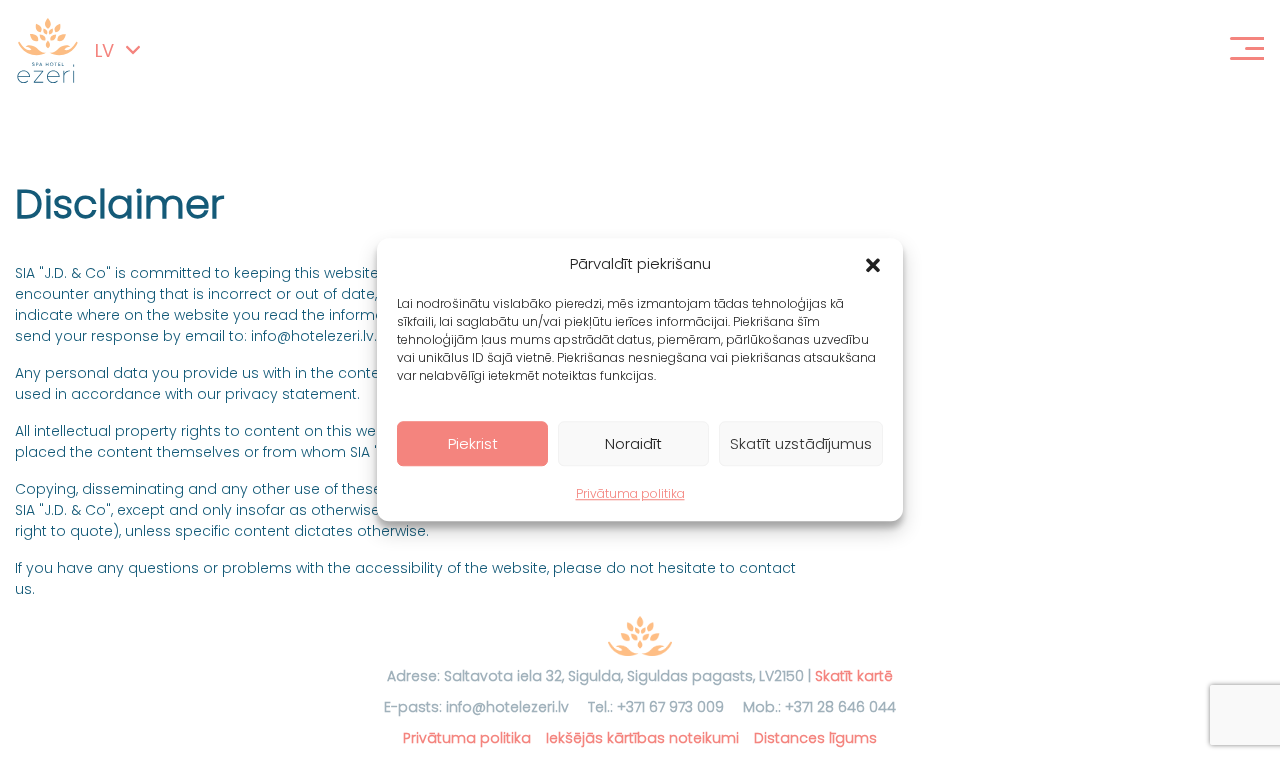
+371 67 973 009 (670, 707)
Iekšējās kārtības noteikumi (642, 738)
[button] (873, 264)
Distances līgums (815, 738)
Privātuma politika (630, 493)
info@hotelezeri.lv (507, 707)
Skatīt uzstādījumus (801, 443)
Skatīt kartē (854, 676)
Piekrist (473, 443)
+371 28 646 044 (840, 707)
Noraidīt (633, 443)
